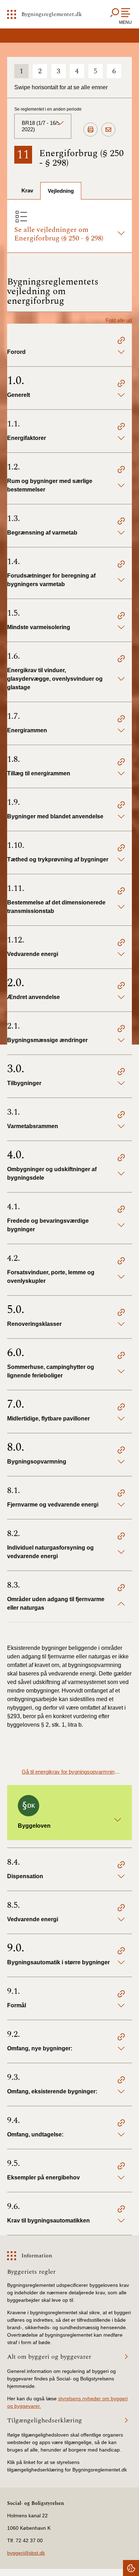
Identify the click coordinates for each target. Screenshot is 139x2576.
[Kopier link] (121, 341)
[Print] (91, 130)
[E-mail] (108, 130)
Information (37, 2256)
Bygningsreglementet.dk (52, 14)
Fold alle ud (119, 320)
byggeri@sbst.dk (26, 2553)
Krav (27, 190)
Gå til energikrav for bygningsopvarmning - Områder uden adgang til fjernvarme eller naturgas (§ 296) (71, 1772)
